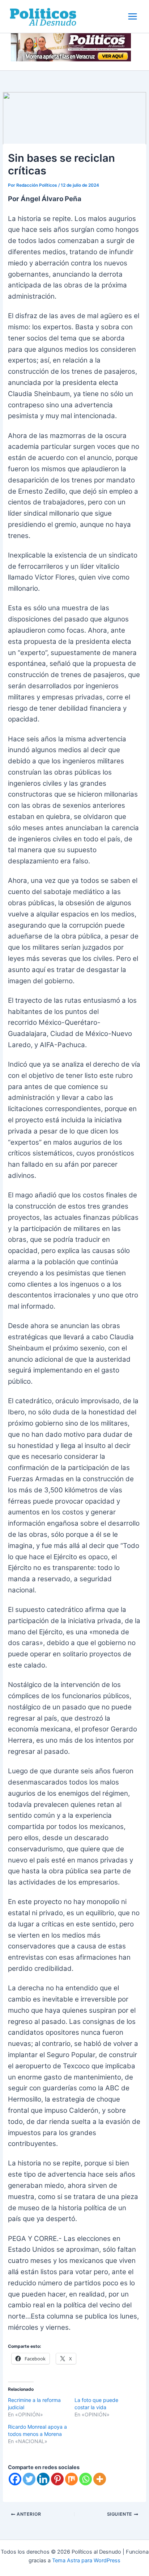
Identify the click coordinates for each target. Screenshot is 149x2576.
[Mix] (71, 2479)
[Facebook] (15, 2479)
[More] (100, 2479)
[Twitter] (29, 2479)
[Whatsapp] (86, 2479)
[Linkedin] (43, 2479)
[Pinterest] (57, 2479)
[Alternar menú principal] (133, 16)
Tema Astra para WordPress (86, 2560)
